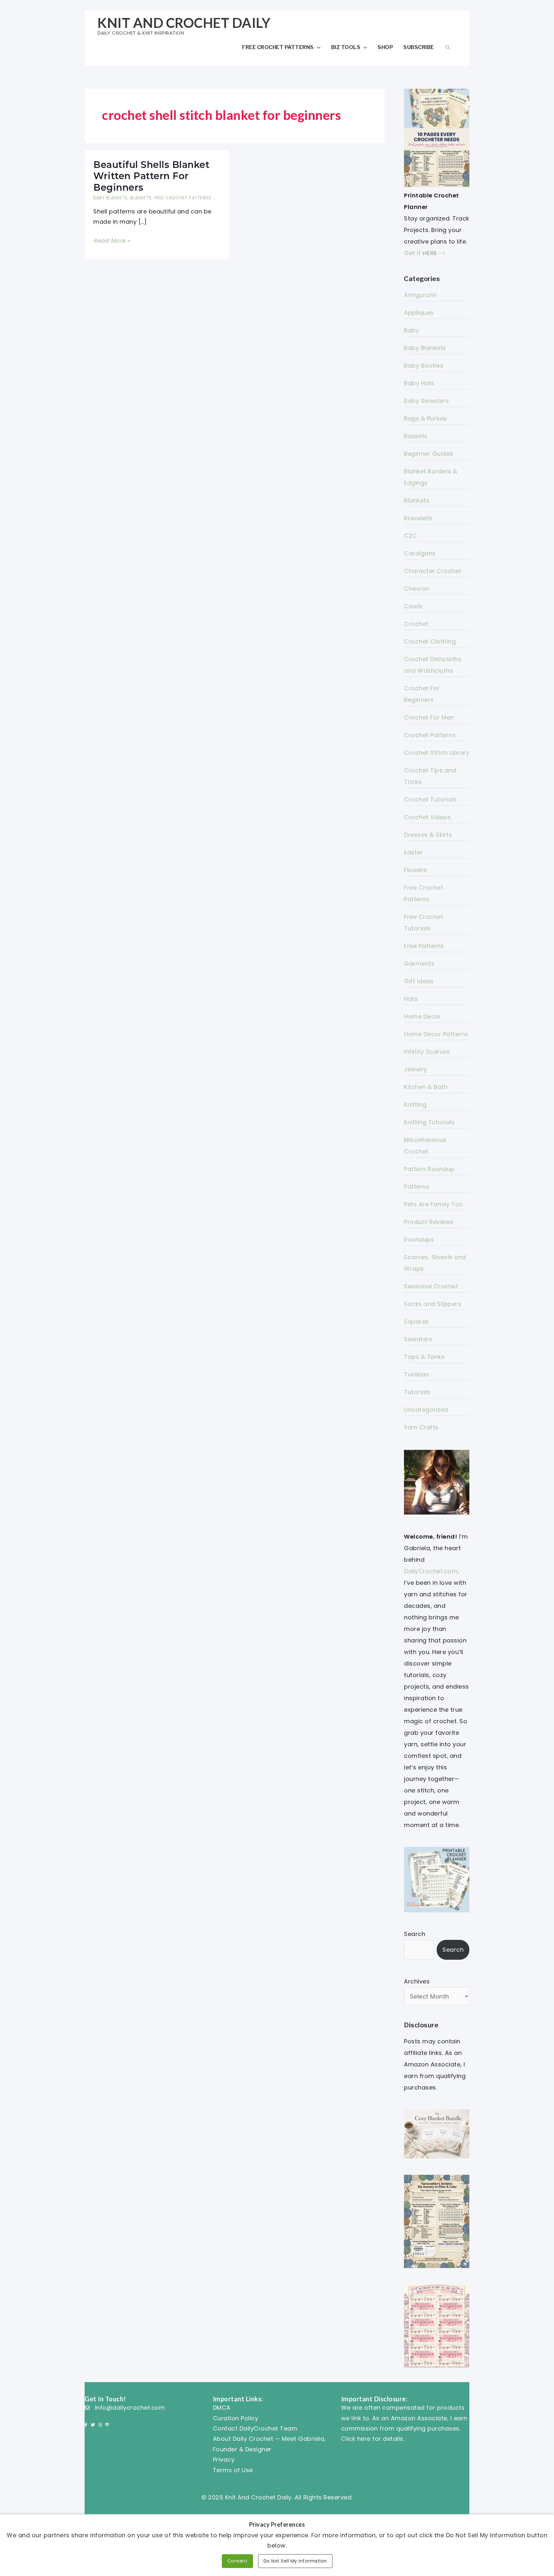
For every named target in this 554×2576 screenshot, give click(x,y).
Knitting (415, 1105)
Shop (385, 47)
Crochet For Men (429, 717)
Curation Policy (236, 2418)
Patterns (417, 1187)
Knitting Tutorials (429, 1122)
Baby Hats (419, 383)
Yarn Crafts (421, 1427)
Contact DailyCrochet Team (255, 2428)
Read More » (112, 241)
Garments (419, 964)
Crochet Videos (427, 817)
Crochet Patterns (430, 735)
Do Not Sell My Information (295, 2561)
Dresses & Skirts (428, 835)
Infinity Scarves (427, 1052)
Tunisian (416, 1374)
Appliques (419, 313)
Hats (411, 999)
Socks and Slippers (432, 1304)
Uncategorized (426, 1410)
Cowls (413, 606)
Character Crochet (433, 571)
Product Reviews (429, 1222)
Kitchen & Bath (426, 1087)
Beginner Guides (429, 454)
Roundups (419, 1239)
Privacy (224, 2460)
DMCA (222, 2408)
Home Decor (423, 1016)
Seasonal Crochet (431, 1286)
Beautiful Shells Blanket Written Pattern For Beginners (151, 176)
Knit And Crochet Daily (184, 23)
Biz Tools (346, 47)
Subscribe (419, 47)
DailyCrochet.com (431, 1571)
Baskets (416, 436)
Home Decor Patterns (436, 1034)
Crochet (416, 624)
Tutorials (417, 1392)
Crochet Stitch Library (437, 753)
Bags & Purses (425, 418)
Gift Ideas (419, 981)
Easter (413, 852)
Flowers (415, 870)
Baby (411, 330)
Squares (416, 1321)
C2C (411, 536)
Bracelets (418, 518)
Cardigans (420, 553)
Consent (238, 2561)
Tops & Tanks (424, 1357)
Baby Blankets (110, 198)
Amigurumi (420, 295)
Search (415, 1934)
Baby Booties (424, 366)
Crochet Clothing (430, 641)
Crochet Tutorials (430, 799)
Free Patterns (424, 946)
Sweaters (418, 1339)
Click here (356, 2439)
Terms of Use (233, 2470)
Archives (417, 1981)
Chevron (417, 589)
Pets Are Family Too (434, 1204)
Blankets (141, 198)
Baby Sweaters (427, 401)
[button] (448, 47)
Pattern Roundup (429, 1169)
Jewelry (415, 1069)
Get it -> (425, 253)
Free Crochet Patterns (278, 47)
